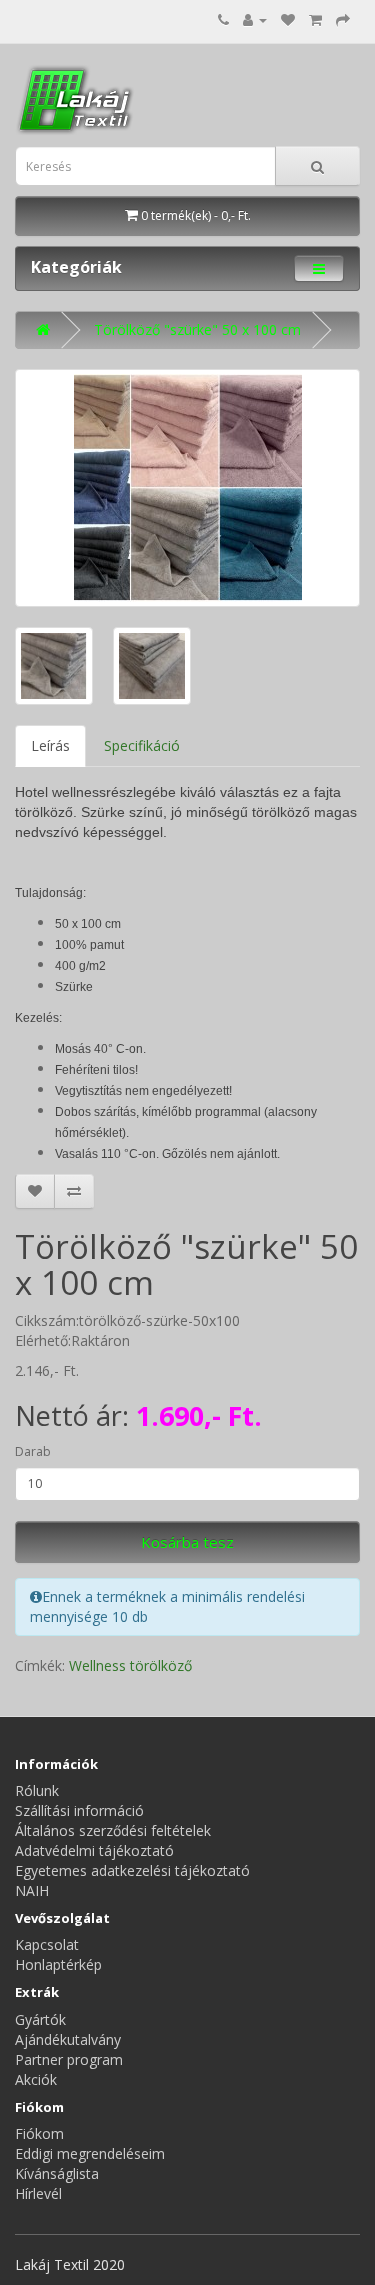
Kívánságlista (57, 2173)
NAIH (32, 1890)
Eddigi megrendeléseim (90, 2153)
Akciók (36, 2079)
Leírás (50, 745)
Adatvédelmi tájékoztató (94, 1850)
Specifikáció (142, 745)
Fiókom (39, 2133)
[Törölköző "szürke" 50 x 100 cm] (187, 488)
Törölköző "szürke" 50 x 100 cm (197, 329)
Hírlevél (38, 2193)
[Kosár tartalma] (315, 19)
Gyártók (40, 2019)
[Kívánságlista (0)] (288, 19)
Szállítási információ (79, 1810)
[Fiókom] (255, 19)
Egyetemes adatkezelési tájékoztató (132, 1870)
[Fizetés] (343, 19)
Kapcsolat (47, 1944)
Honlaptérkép (58, 1964)
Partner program (69, 2059)
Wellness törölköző (130, 1665)
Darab (33, 1451)
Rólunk (37, 1790)
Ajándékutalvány (68, 2039)
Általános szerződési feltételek (113, 1830)
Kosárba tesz (187, 1542)
